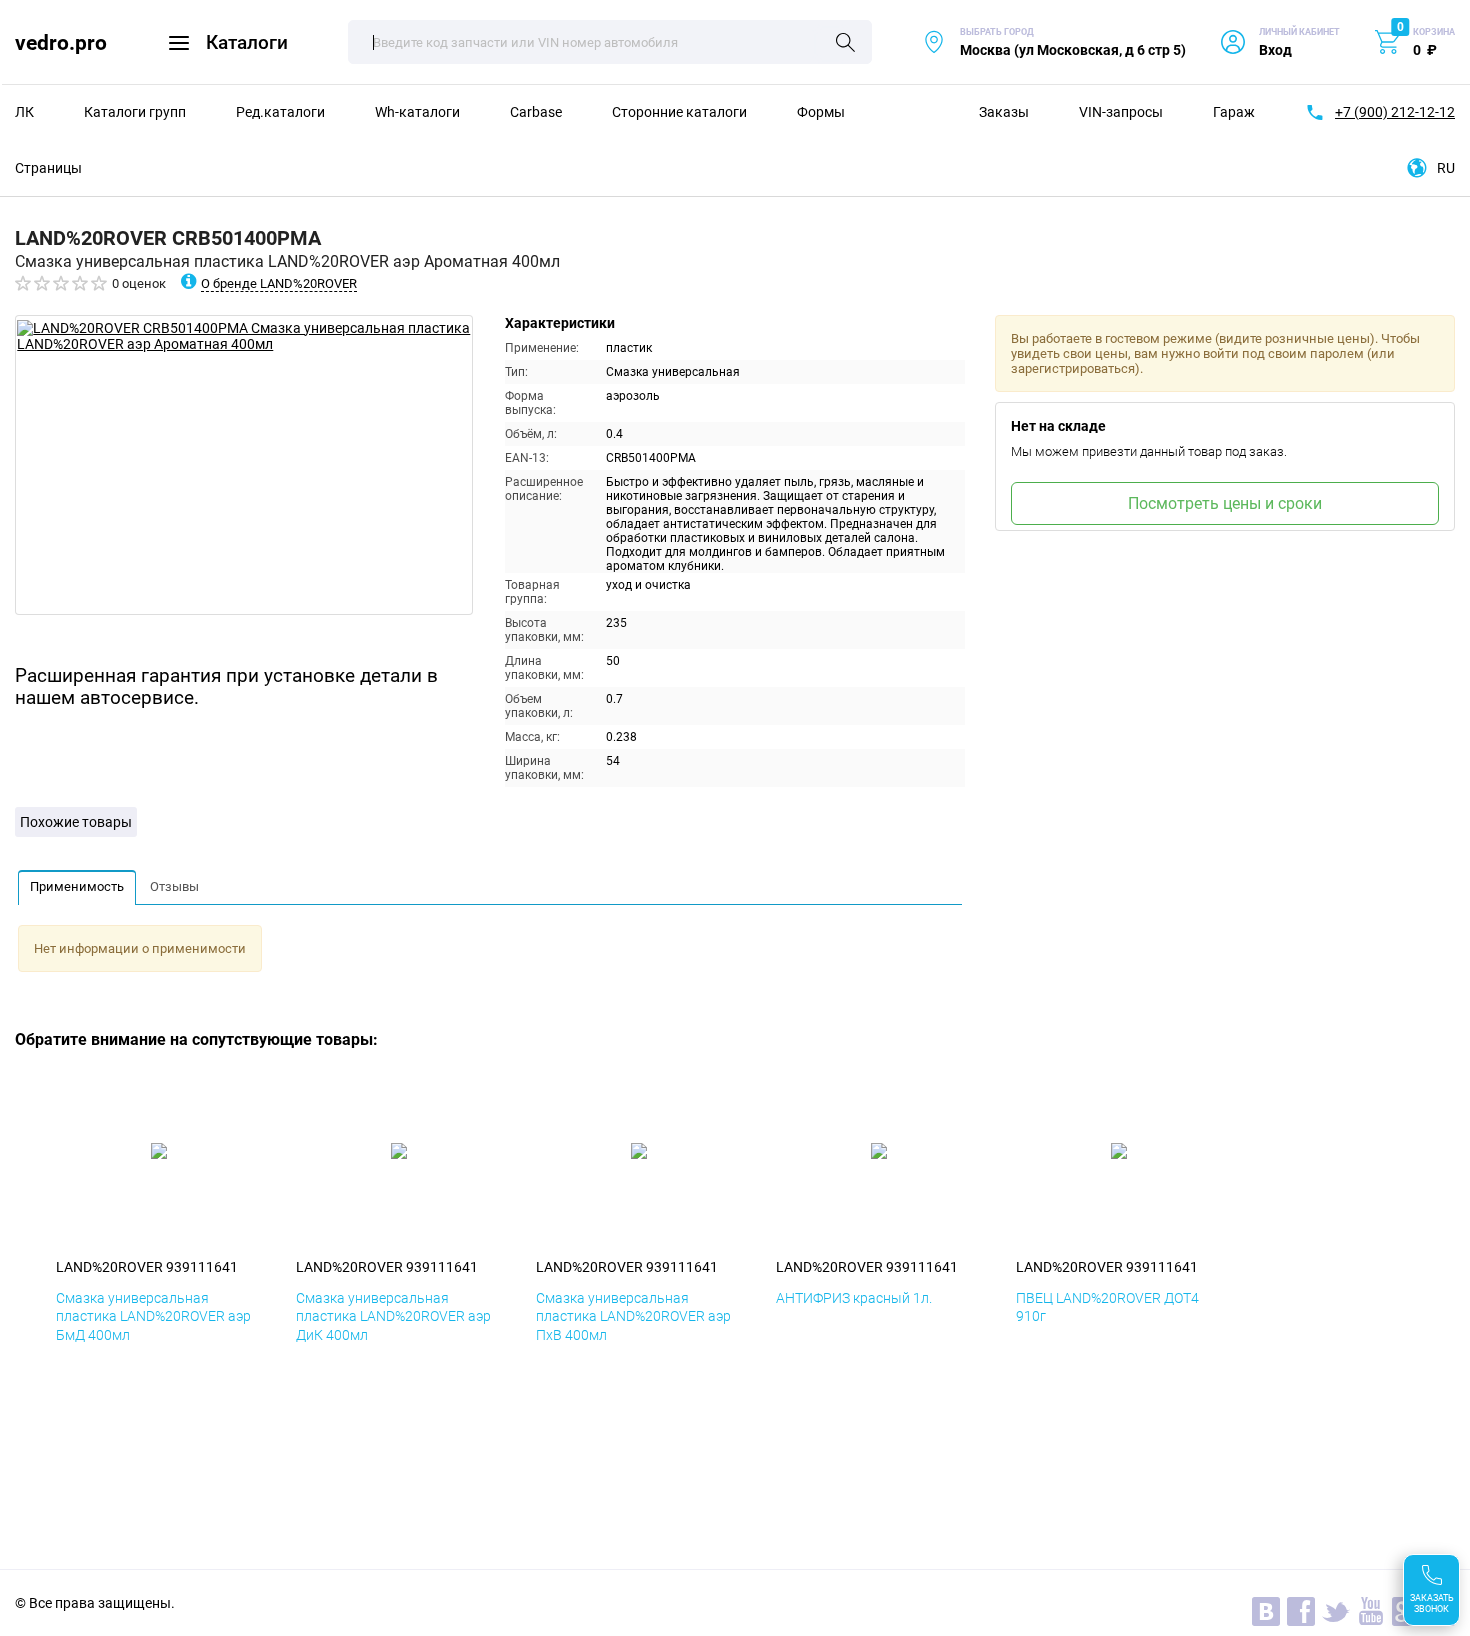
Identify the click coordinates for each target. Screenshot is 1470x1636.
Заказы (1004, 112)
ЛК (24, 112)
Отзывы (174, 886)
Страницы (48, 168)
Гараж (1234, 112)
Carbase (536, 112)
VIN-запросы (1121, 112)
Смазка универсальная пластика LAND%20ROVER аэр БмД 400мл (153, 1316)
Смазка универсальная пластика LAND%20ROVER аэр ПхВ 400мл (633, 1316)
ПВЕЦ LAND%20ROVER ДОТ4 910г (1107, 1307)
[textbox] (610, 42)
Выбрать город (1054, 42)
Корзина (1434, 32)
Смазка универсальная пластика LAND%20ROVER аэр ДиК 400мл (393, 1316)
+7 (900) (1395, 112)
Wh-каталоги (417, 112)
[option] (244, 465)
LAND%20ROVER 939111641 (147, 1267)
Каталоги (247, 42)
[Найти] (845, 44)
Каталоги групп (135, 112)
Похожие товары (76, 822)
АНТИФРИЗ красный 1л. (854, 1298)
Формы (821, 112)
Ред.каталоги (280, 112)
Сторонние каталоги (679, 112)
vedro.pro (61, 42)
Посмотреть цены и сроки (1225, 503)
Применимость (77, 886)
